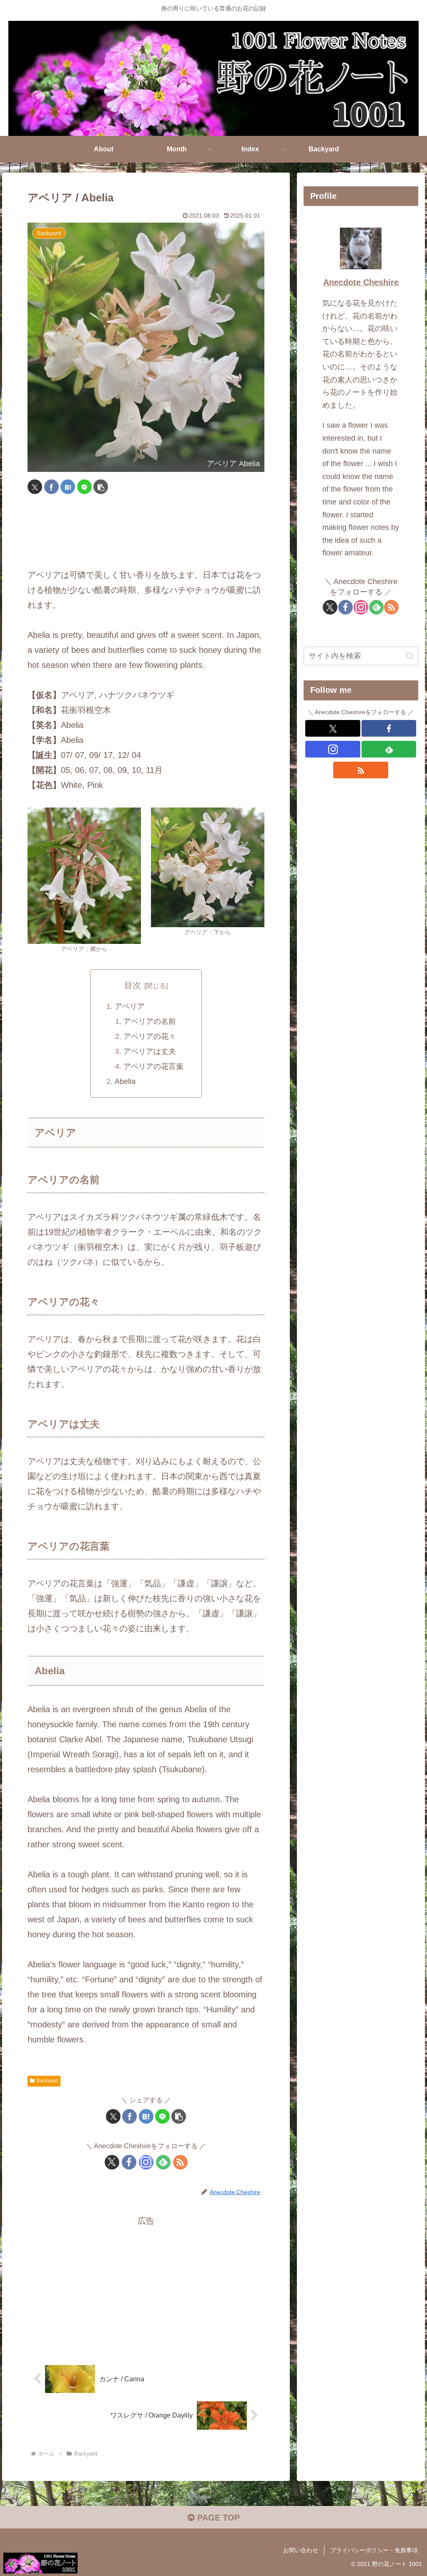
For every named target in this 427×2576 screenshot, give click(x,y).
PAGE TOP (217, 2518)
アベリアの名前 (150, 1021)
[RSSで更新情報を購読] (180, 2162)
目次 (133, 985)
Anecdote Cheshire (361, 282)
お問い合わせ (301, 2550)
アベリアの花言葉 (153, 1066)
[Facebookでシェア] (51, 487)
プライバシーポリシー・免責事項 (374, 2550)
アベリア (130, 1006)
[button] (101, 487)
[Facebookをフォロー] (129, 2162)
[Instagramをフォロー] (146, 2162)
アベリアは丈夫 (150, 1051)
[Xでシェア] (35, 487)
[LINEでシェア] (84, 487)
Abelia (125, 1081)
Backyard (47, 2081)
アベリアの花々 (150, 1036)
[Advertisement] (146, 532)
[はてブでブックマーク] (68, 487)
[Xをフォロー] (112, 2162)
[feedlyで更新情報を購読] (163, 2162)
